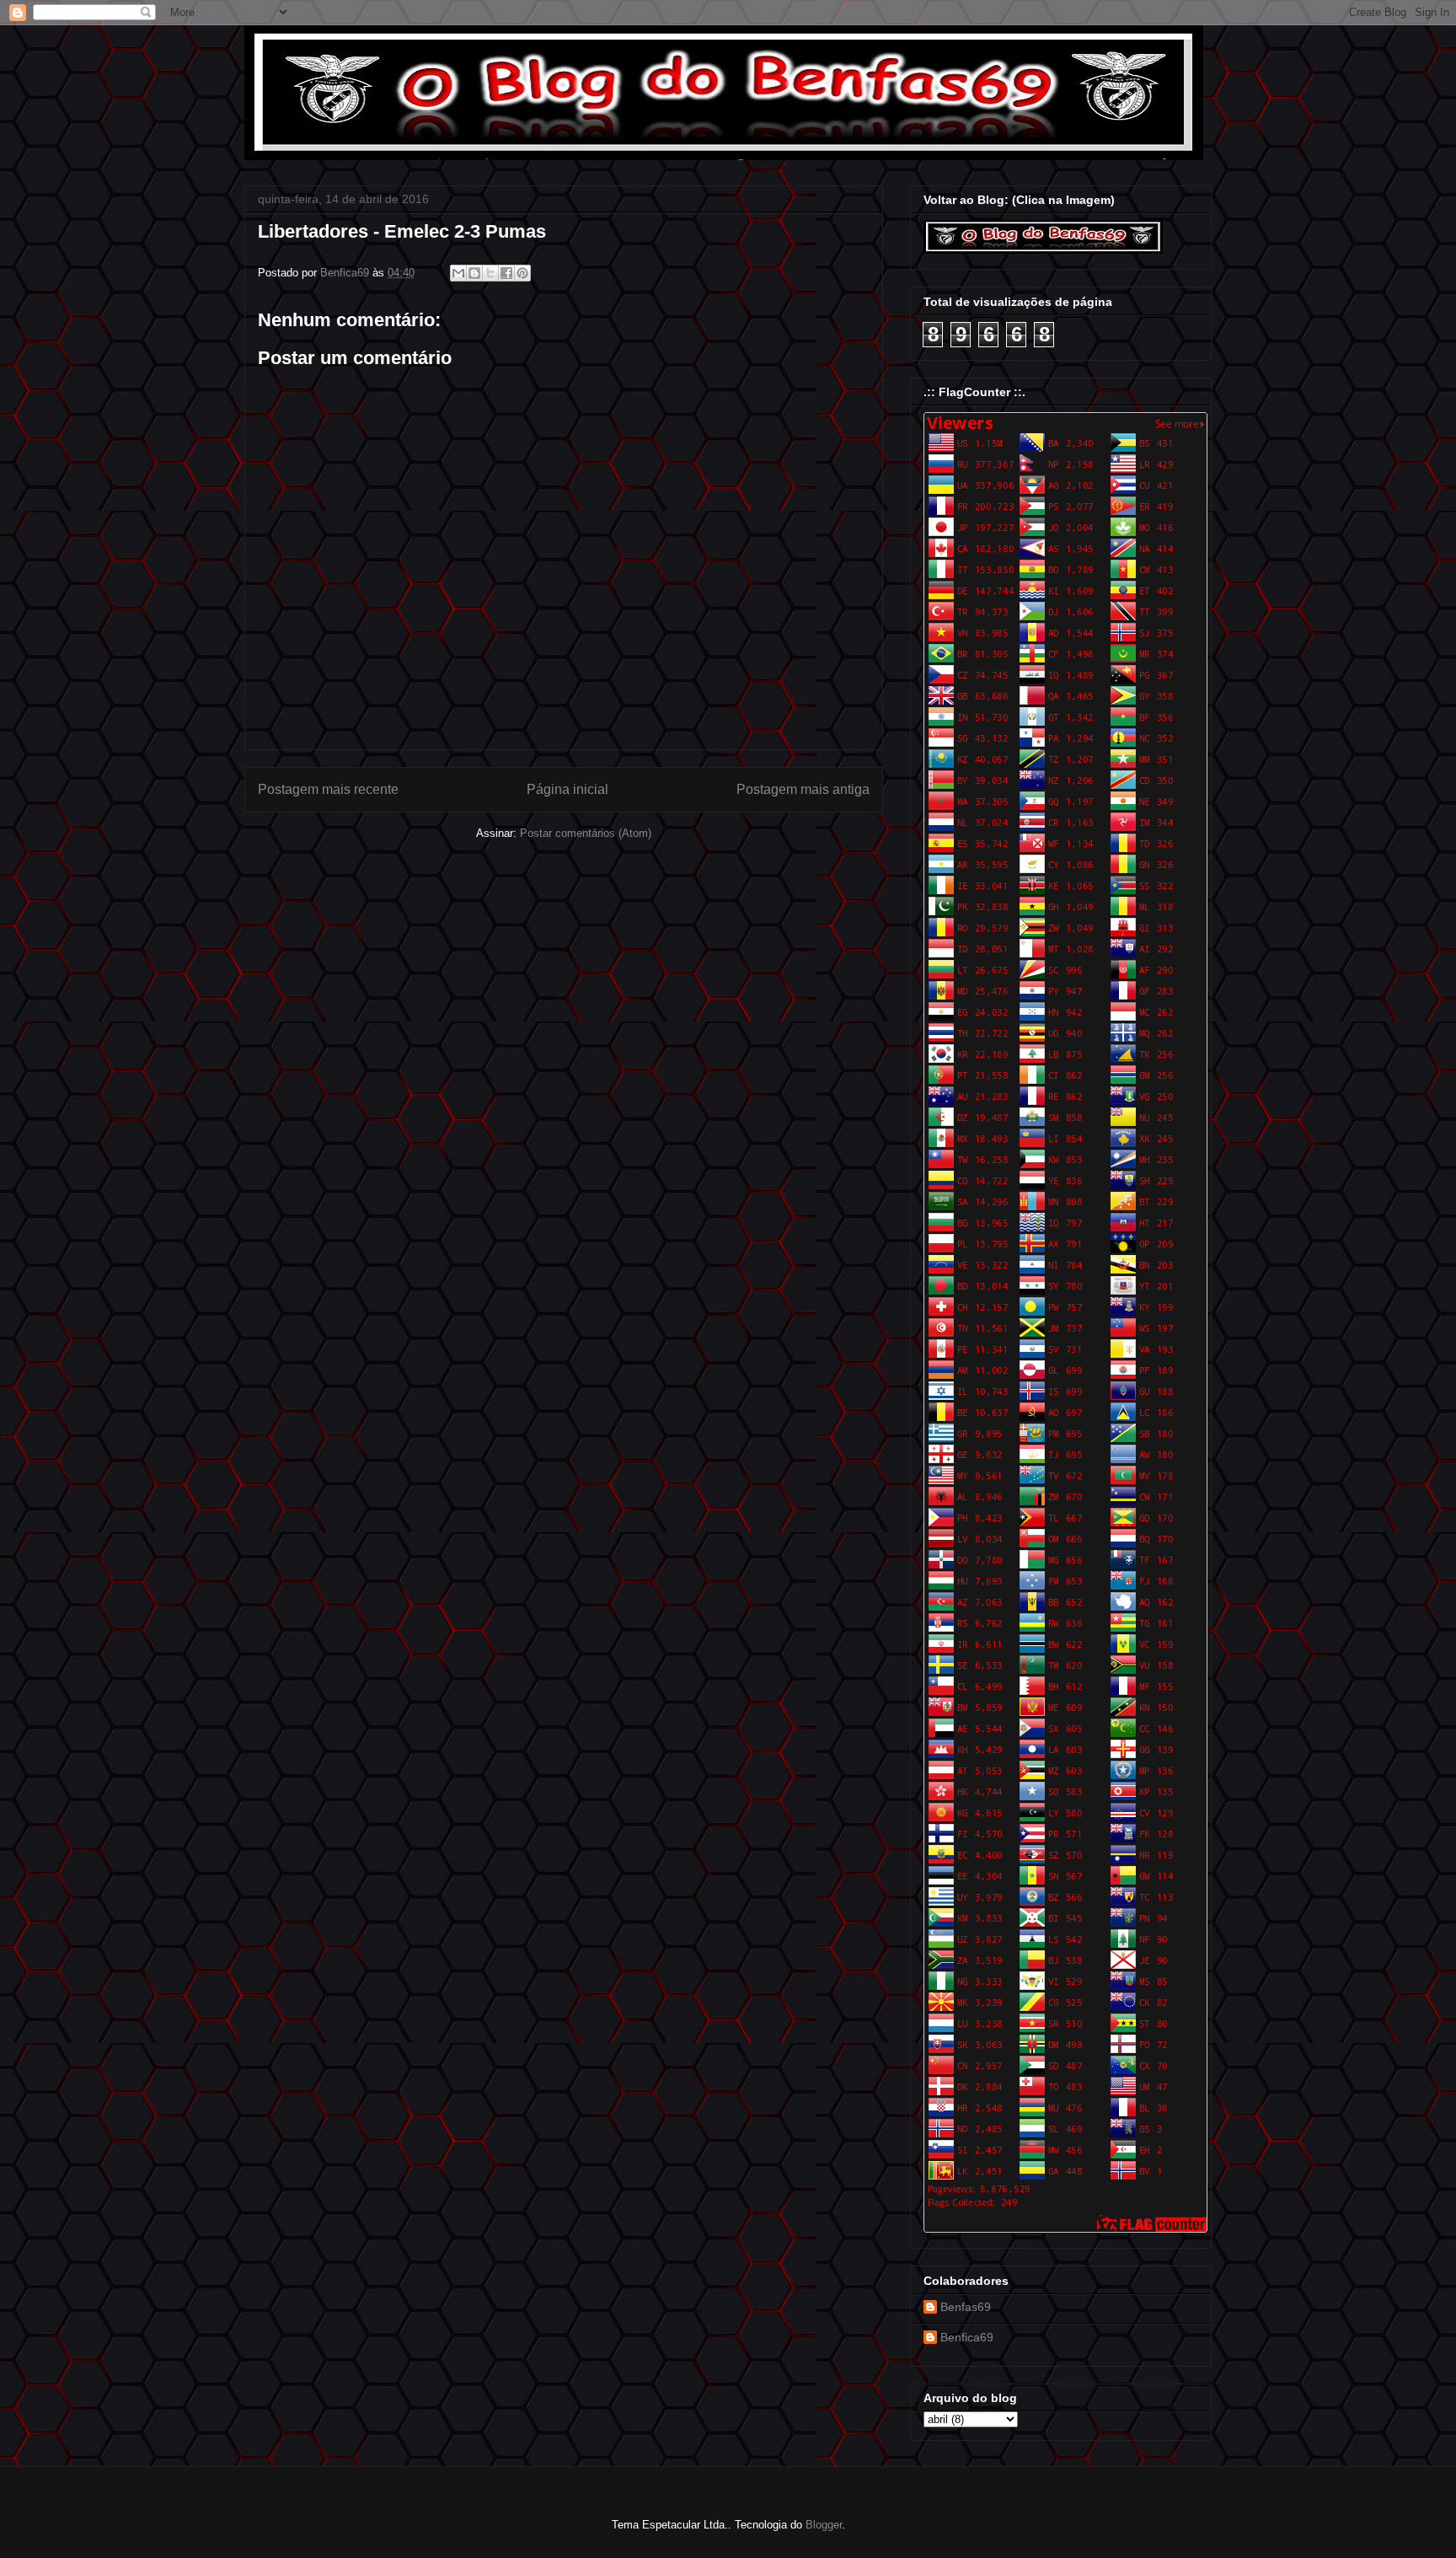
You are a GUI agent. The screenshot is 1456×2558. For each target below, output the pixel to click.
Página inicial (567, 789)
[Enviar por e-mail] (458, 273)
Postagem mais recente (328, 789)
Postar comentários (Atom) (586, 833)
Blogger (824, 2525)
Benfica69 (967, 2337)
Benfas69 (966, 2307)
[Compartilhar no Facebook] (506, 273)
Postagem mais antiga (803, 789)
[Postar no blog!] (474, 273)
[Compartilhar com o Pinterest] (522, 273)
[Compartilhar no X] (490, 273)
